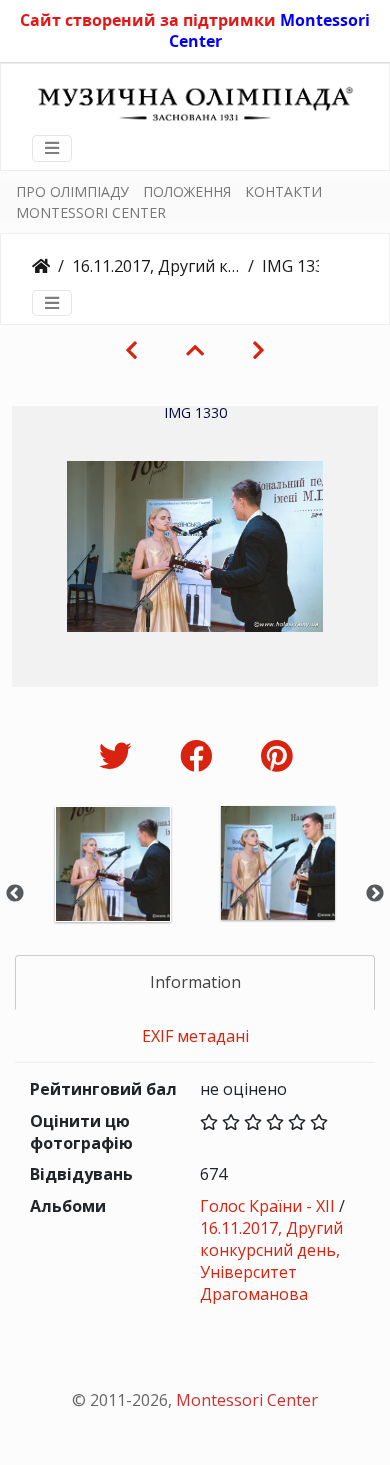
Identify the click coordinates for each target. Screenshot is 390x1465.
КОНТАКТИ (283, 191)
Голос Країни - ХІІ (267, 1206)
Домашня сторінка (41, 266)
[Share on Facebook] (200, 755)
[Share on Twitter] (119, 755)
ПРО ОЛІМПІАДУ (72, 191)
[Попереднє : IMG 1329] (131, 350)
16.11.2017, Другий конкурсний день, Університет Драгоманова (156, 266)
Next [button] (375, 894)
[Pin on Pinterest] (276, 755)
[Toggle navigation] (52, 148)
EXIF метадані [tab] (195, 1036)
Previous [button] (15, 894)
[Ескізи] (195, 350)
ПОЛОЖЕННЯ (187, 191)
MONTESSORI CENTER (91, 212)
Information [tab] (195, 982)
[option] (112, 890)
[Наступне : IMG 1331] (258, 350)
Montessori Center (247, 1400)
